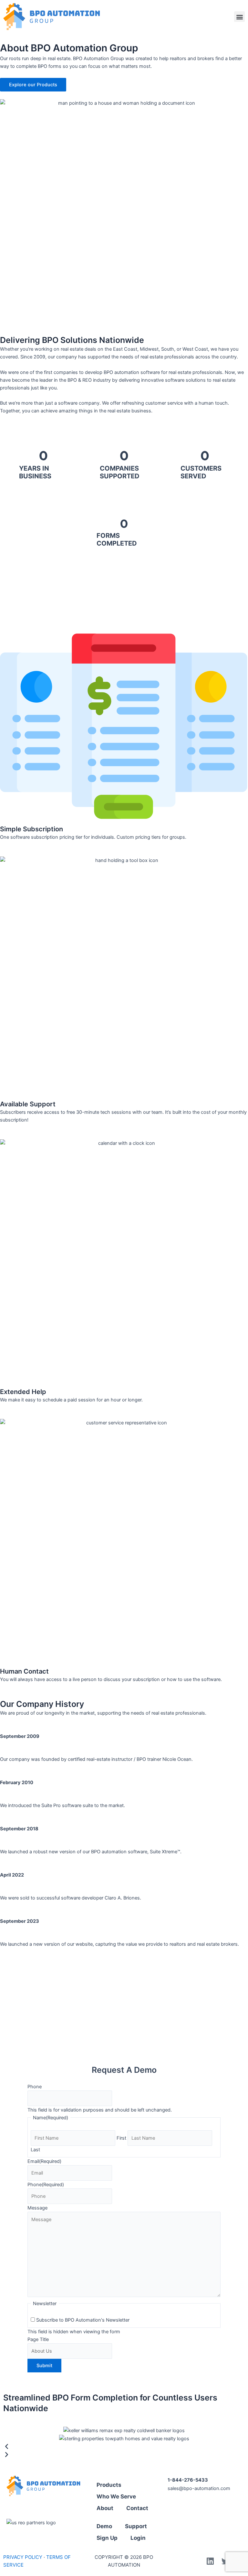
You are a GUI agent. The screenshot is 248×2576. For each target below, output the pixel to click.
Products (109, 2485)
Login (138, 2538)
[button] (239, 17)
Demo (104, 2526)
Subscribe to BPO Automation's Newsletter (83, 2320)
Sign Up (107, 2538)
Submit (44, 2366)
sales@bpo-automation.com (199, 2488)
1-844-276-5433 (188, 2480)
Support (136, 2526)
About (105, 2508)
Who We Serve (116, 2496)
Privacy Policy (23, 2557)
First (121, 2138)
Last (35, 2150)
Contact (137, 2508)
